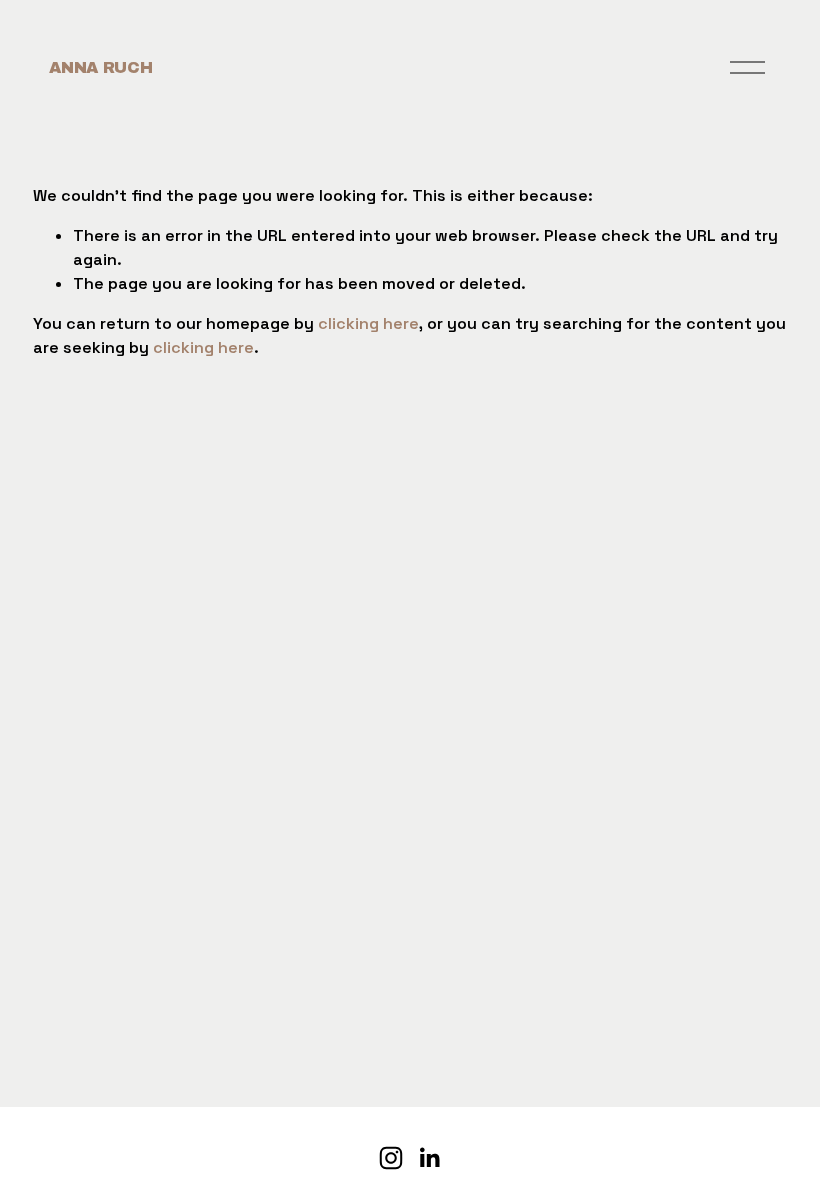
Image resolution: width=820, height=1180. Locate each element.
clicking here (368, 323)
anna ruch (100, 67)
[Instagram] (391, 1158)
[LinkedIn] (429, 1158)
